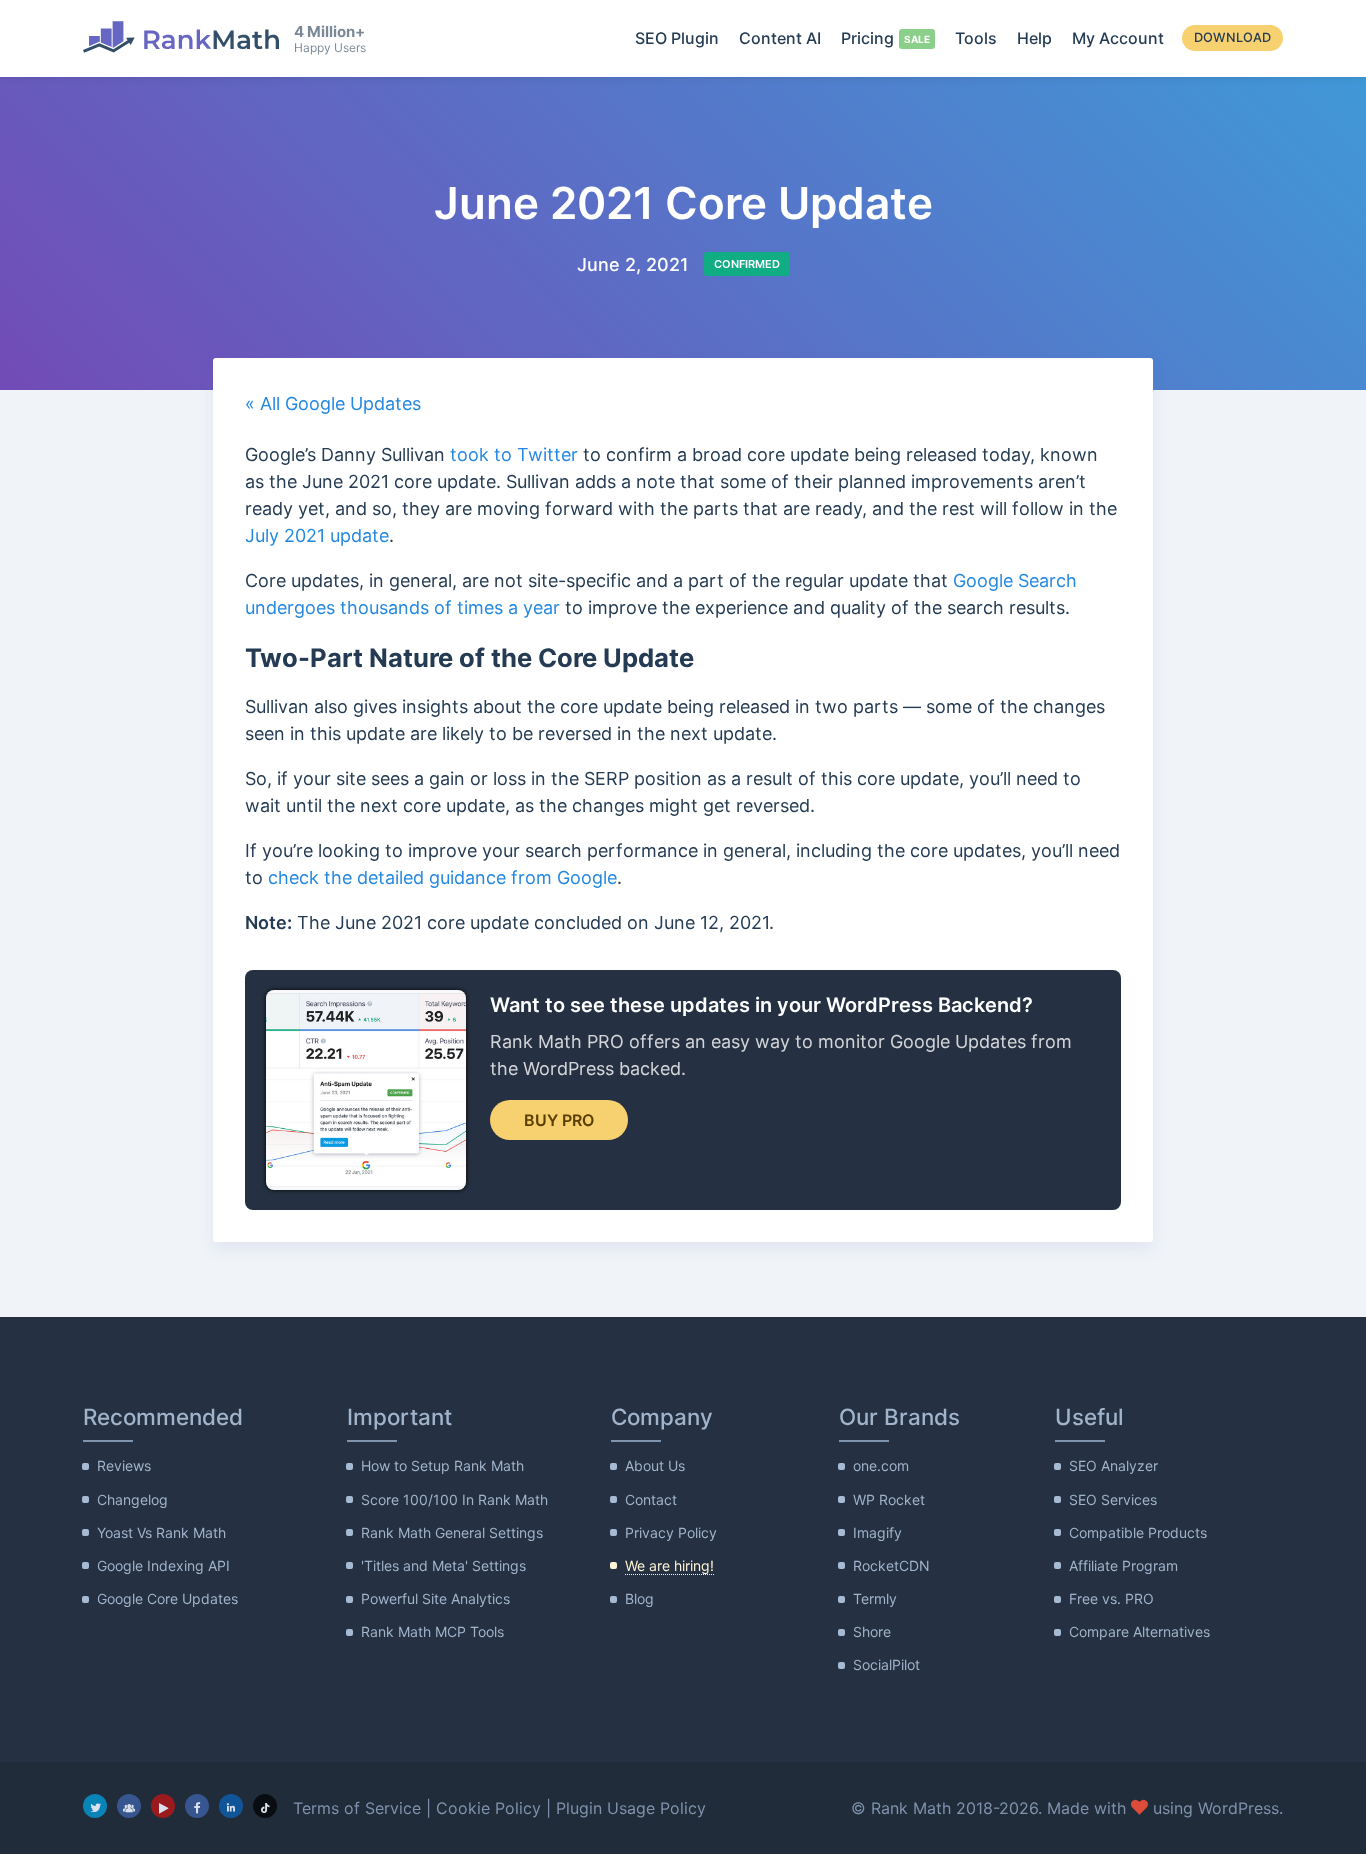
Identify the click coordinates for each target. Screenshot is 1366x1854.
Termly (875, 1598)
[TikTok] (265, 1806)
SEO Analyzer (1113, 1465)
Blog (639, 1598)
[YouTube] (163, 1806)
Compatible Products (1138, 1532)
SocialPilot (886, 1664)
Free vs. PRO (1111, 1598)
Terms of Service (357, 1808)
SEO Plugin (677, 38)
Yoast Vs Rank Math (161, 1532)
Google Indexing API (163, 1565)
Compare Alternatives (1139, 1631)
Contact (651, 1499)
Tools (976, 38)
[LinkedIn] (231, 1806)
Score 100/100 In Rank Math (454, 1499)
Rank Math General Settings (452, 1532)
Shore (872, 1631)
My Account (1118, 38)
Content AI (780, 38)
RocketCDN (891, 1565)
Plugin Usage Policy (631, 1808)
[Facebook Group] (129, 1806)
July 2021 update (317, 535)
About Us (655, 1465)
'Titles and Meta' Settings (443, 1565)
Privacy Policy (671, 1532)
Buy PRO (559, 1120)
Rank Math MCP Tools (432, 1631)
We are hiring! (669, 1565)
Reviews (124, 1465)
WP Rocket (889, 1499)
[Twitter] (95, 1806)
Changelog (132, 1499)
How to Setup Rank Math (442, 1465)
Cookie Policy (488, 1808)
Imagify (877, 1532)
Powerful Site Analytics (435, 1598)
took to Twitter (514, 454)
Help (1034, 38)
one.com (881, 1465)
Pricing (867, 38)
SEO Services (1113, 1499)
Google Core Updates (167, 1598)
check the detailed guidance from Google (442, 877)
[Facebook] (197, 1806)
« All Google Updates (333, 403)
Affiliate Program (1123, 1565)
